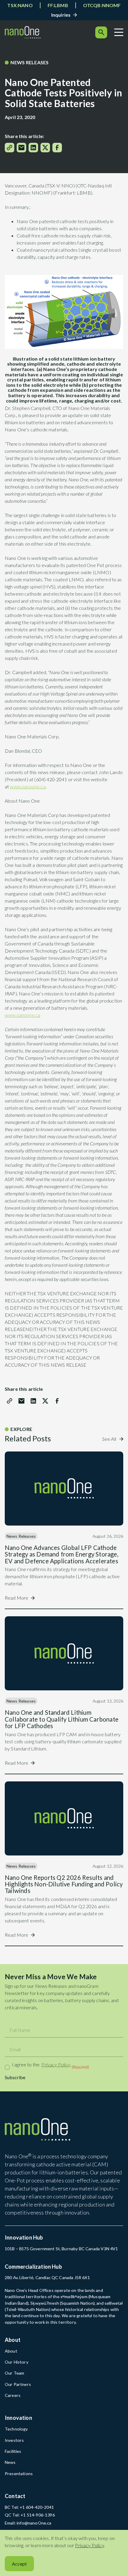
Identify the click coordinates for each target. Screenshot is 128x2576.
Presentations (19, 2474)
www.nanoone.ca (28, 786)
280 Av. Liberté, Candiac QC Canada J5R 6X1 (47, 2277)
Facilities (13, 2451)
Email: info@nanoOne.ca (28, 2523)
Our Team (14, 2373)
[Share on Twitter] (45, 148)
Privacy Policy (56, 2064)
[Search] (101, 32)
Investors (14, 2440)
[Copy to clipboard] (10, 148)
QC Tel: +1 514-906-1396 (30, 2515)
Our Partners (18, 2384)
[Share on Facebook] (57, 148)
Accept (19, 2564)
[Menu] (119, 32)
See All (110, 1439)
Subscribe (15, 2077)
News (10, 2462)
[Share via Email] (21, 148)
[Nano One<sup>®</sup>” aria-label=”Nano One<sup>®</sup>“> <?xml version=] (23, 32)
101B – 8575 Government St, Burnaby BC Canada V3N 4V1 (61, 2249)
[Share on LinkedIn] (33, 148)
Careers (13, 2395)
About (11, 2351)
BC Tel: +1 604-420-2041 (29, 2507)
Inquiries (61, 15)
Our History (17, 2362)
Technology (16, 2429)
